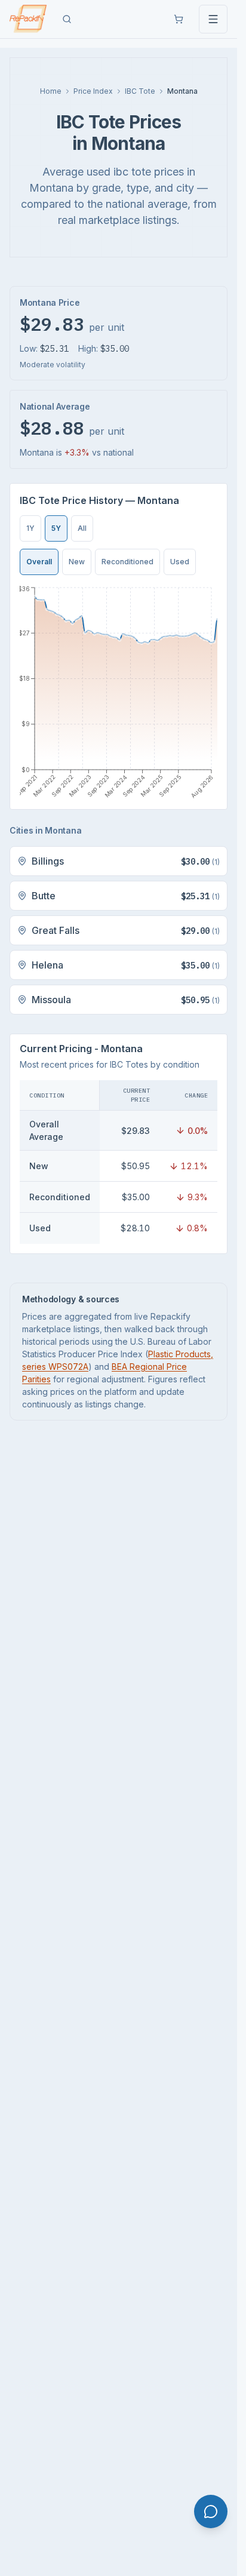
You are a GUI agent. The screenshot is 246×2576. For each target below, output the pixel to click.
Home (51, 91)
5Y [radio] (56, 528)
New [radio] (77, 562)
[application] (119, 692)
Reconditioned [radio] (127, 562)
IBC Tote (140, 91)
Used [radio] (180, 562)
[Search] (67, 19)
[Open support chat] (211, 2512)
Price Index (93, 91)
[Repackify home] (28, 19)
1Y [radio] (30, 528)
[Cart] (179, 19)
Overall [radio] (39, 562)
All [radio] (82, 528)
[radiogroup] (56, 528)
